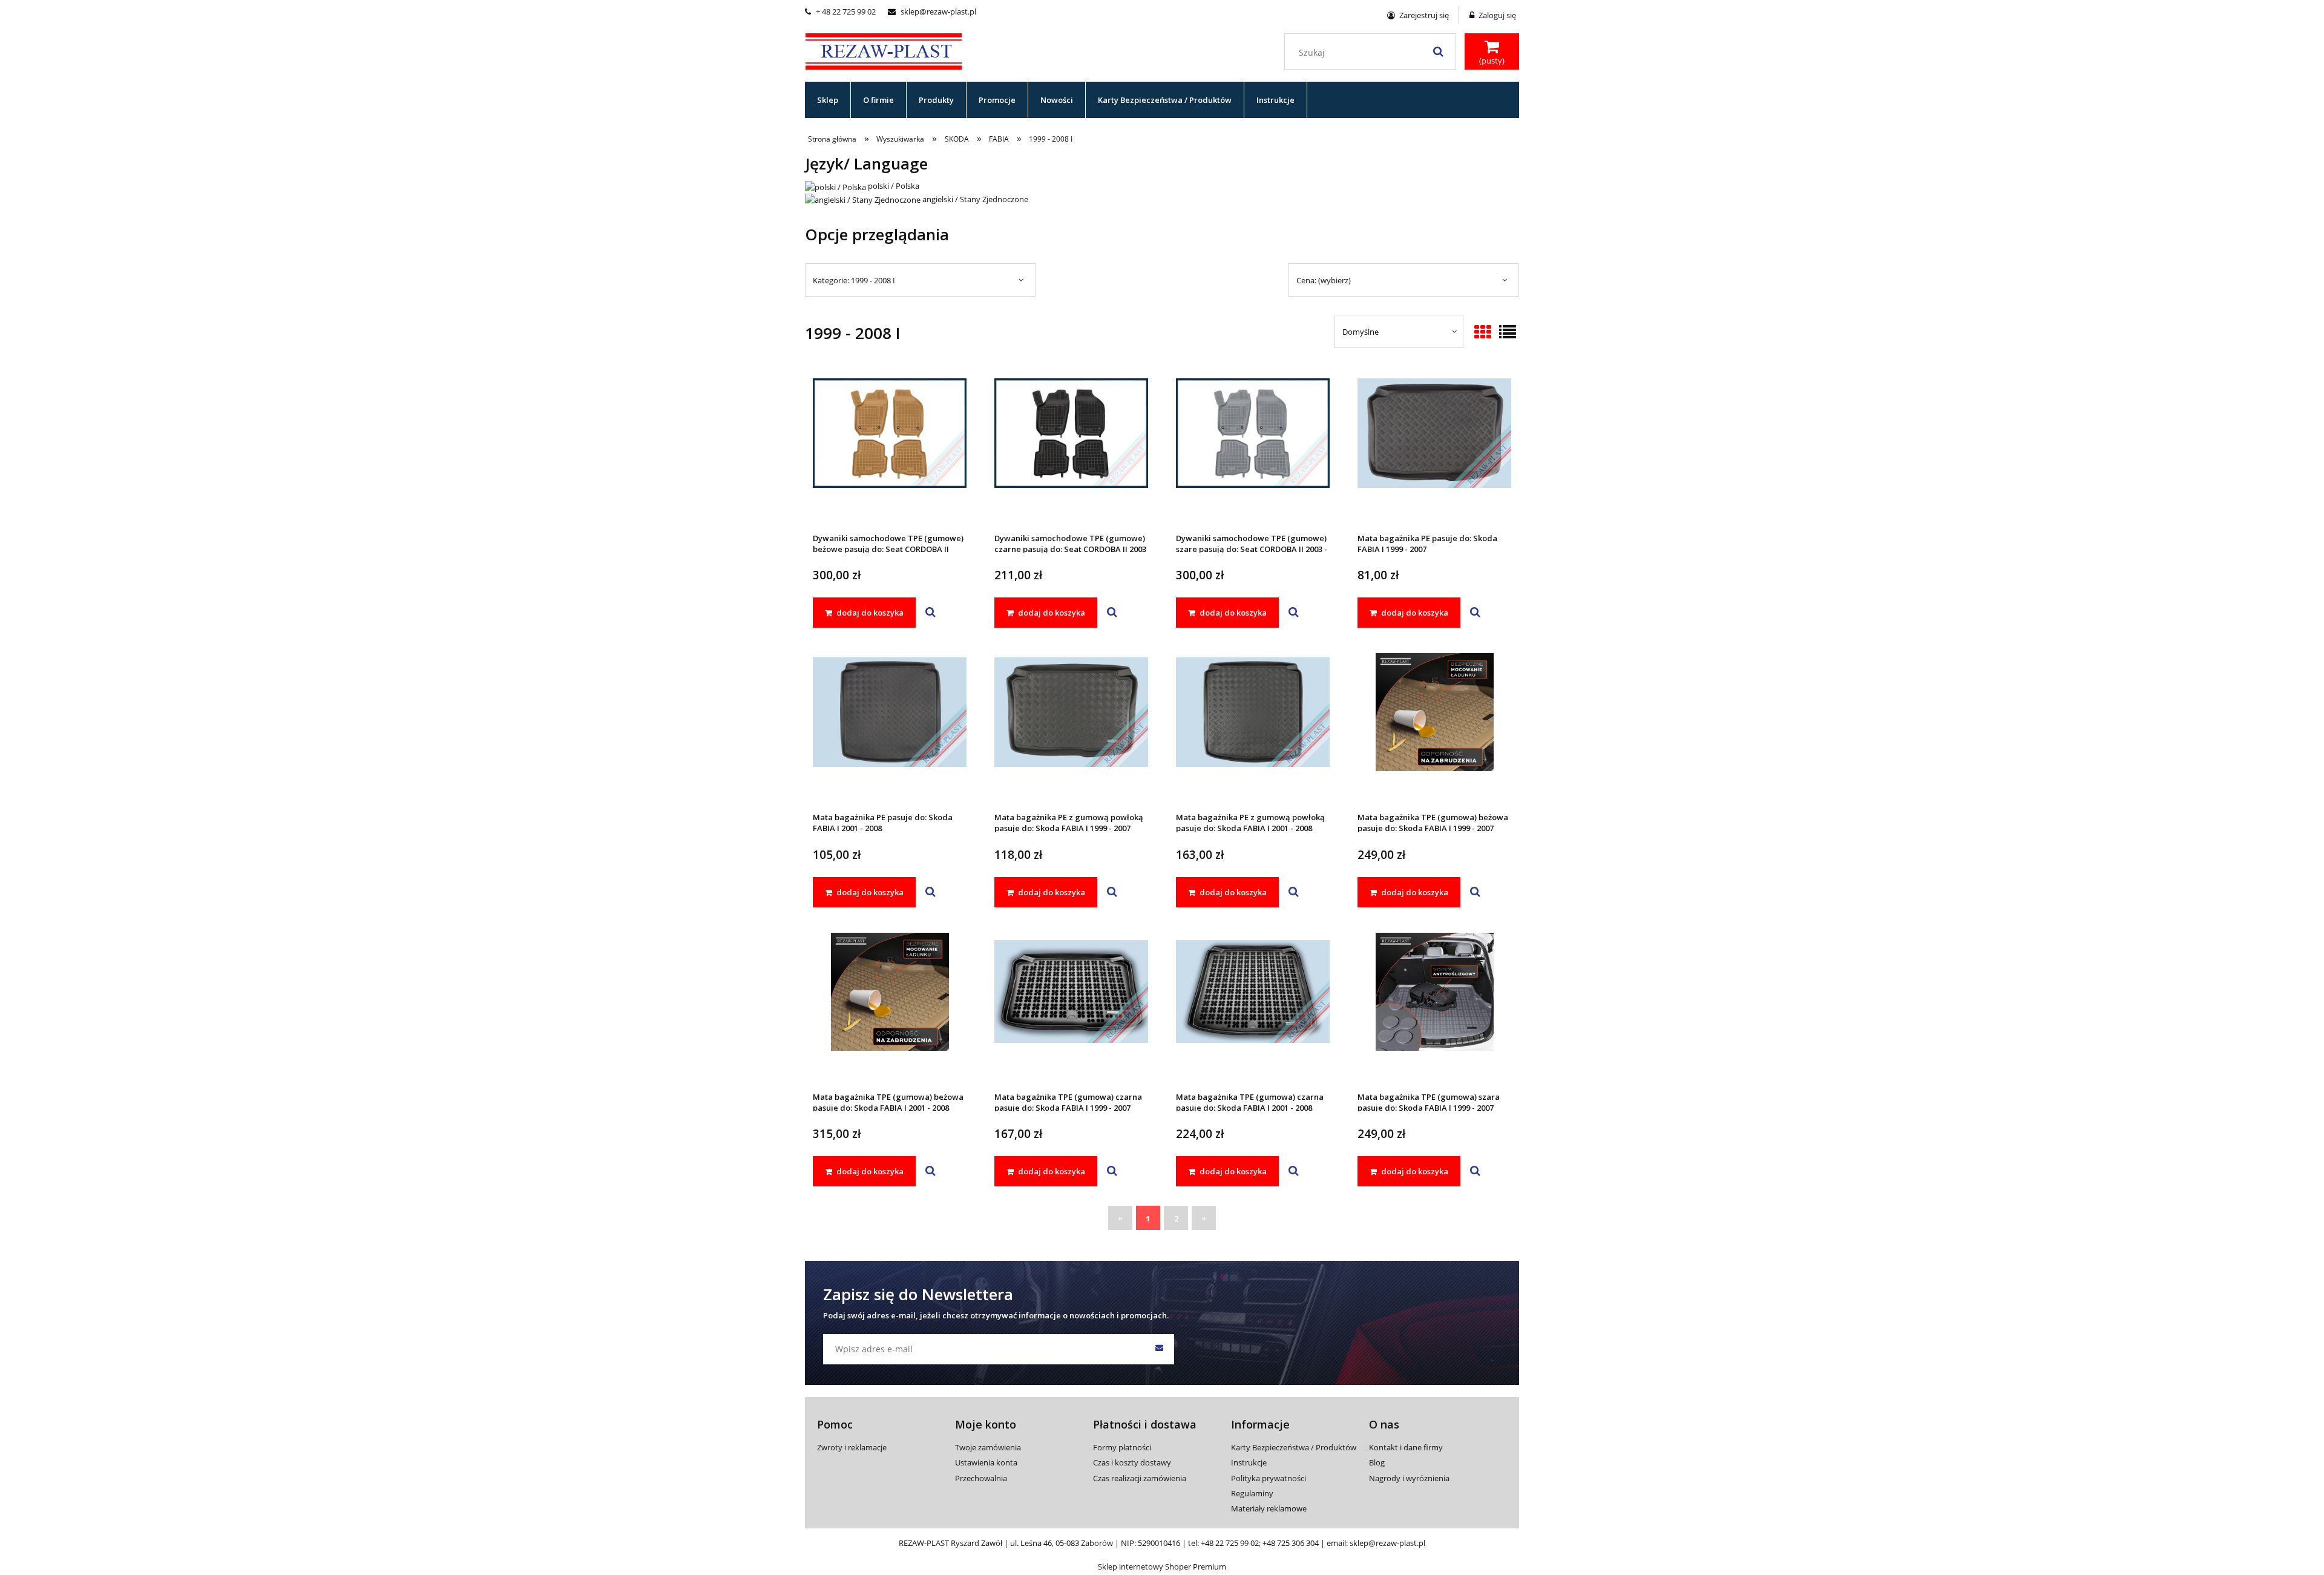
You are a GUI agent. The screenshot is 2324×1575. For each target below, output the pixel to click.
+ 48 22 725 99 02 (840, 12)
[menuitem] (828, 100)
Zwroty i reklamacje (852, 1447)
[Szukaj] (1438, 51)
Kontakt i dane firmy (1406, 1447)
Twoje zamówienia (988, 1447)
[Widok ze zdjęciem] (1483, 333)
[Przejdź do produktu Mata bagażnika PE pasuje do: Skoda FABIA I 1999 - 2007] (1434, 449)
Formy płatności (1122, 1447)
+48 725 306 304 (1291, 1543)
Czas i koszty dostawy (1132, 1462)
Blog (1377, 1462)
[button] (931, 613)
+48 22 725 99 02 (1230, 1543)
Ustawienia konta (986, 1462)
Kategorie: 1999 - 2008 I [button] (854, 280)
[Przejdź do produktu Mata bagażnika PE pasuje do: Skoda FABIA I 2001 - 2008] (890, 728)
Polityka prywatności (1269, 1478)
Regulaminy (1252, 1493)
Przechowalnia (981, 1478)
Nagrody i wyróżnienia (1409, 1478)
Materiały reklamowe (1269, 1508)
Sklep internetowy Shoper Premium (1162, 1567)
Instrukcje (1249, 1462)
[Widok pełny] (1508, 333)
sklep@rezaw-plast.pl (932, 12)
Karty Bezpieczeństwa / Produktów (1294, 1447)
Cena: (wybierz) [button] (1324, 280)
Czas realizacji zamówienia (1140, 1478)
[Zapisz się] (1159, 1349)
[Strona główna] (884, 50)
